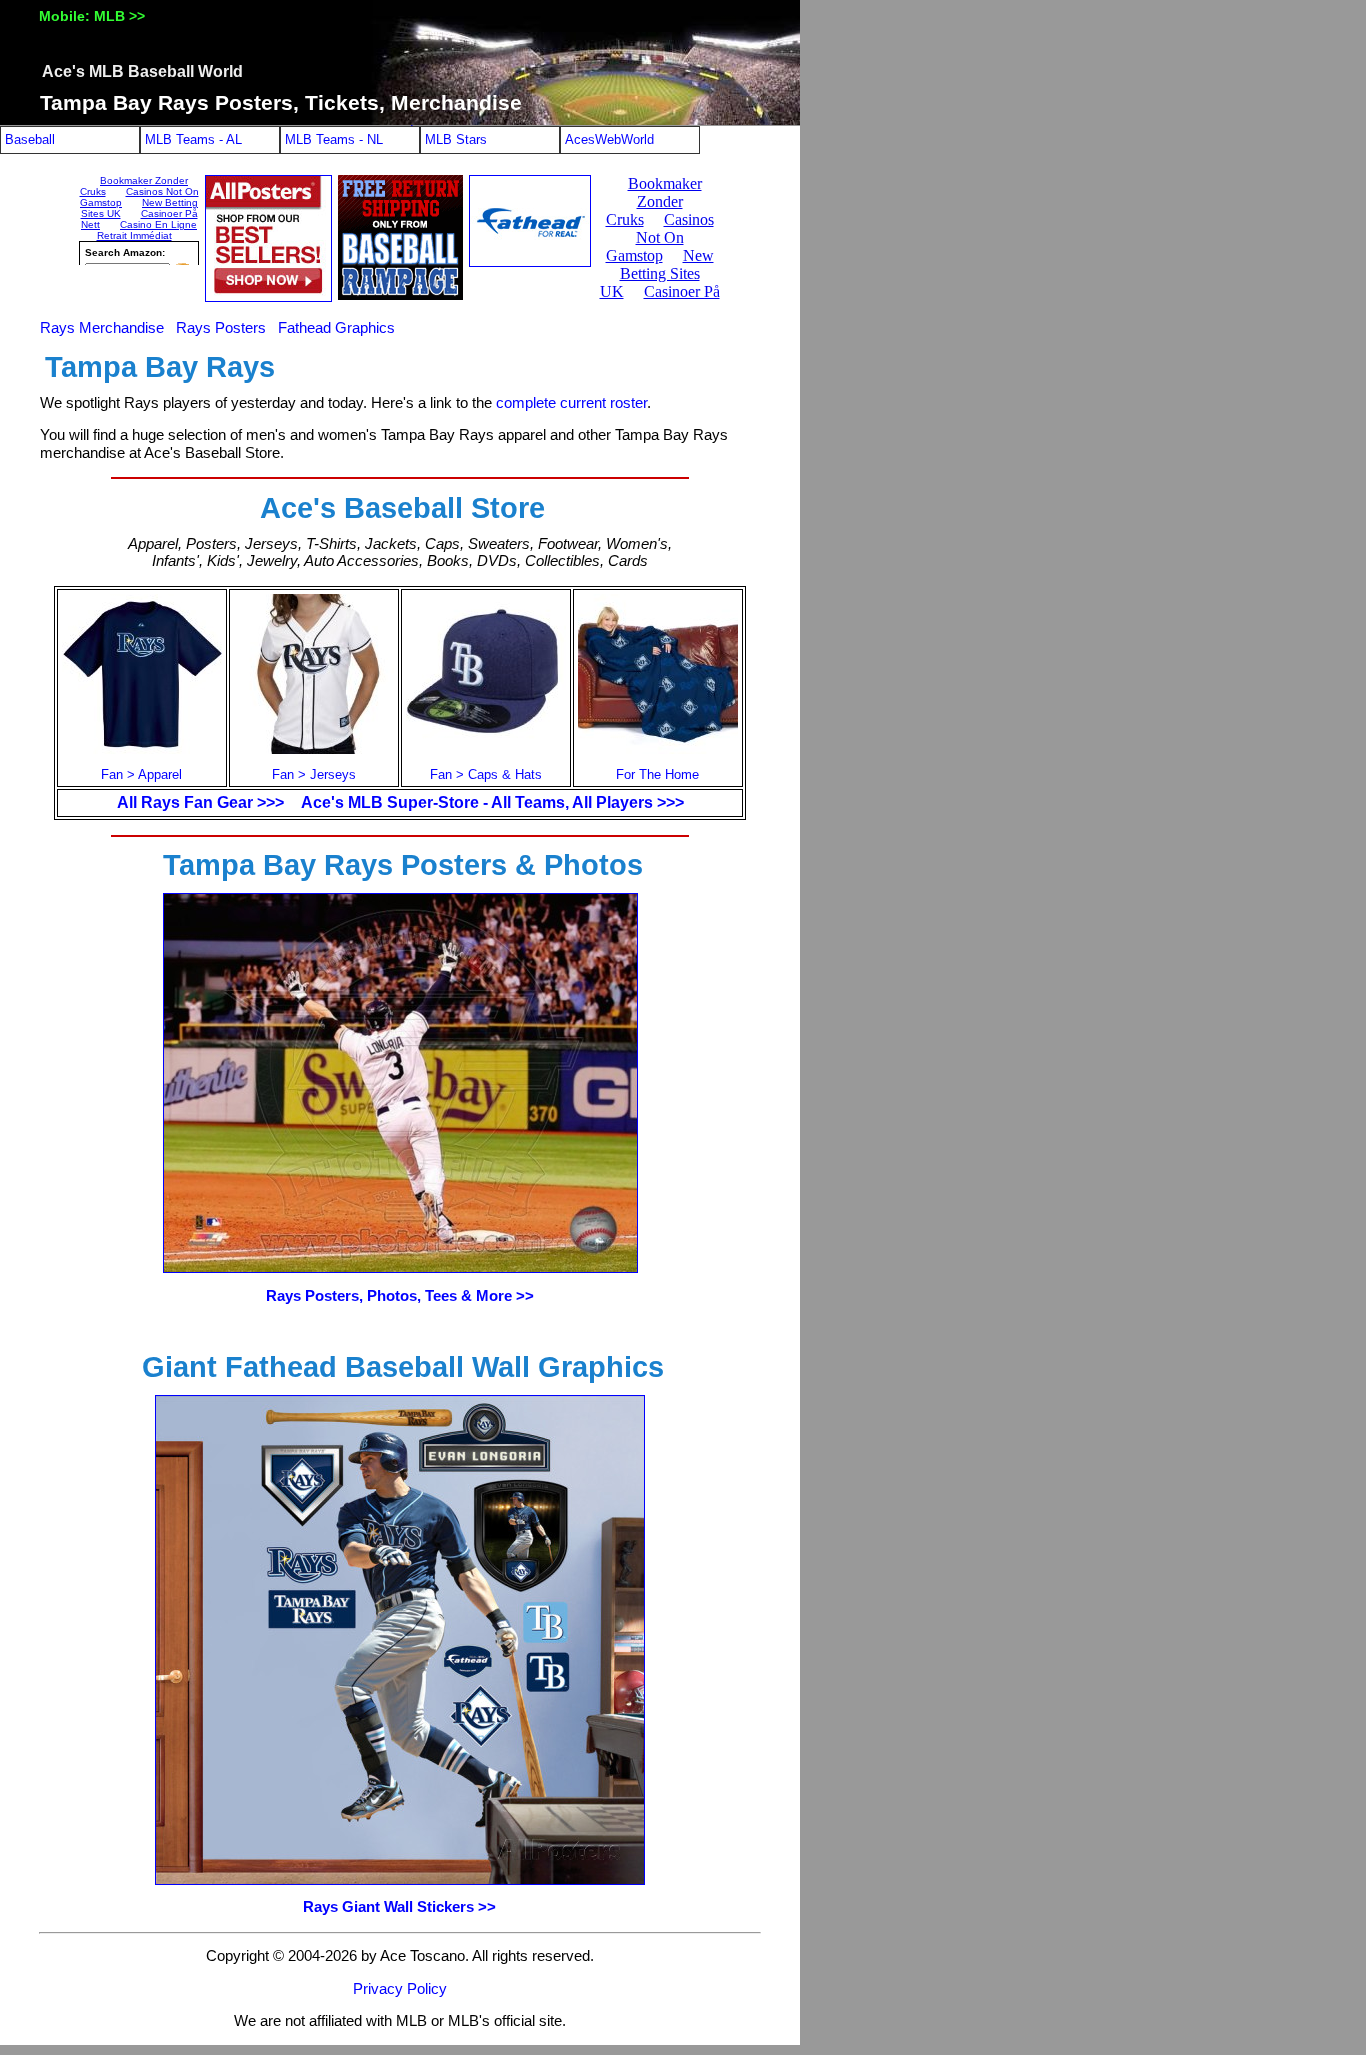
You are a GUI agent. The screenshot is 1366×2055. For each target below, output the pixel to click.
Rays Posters (221, 328)
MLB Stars (456, 139)
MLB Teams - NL (334, 139)
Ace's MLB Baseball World (142, 71)
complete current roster (571, 403)
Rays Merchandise (102, 328)
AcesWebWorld (609, 139)
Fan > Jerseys (314, 774)
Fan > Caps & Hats (486, 774)
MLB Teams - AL (193, 139)
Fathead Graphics (336, 328)
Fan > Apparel (141, 774)
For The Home (657, 774)
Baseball (30, 139)
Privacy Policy (400, 1989)
